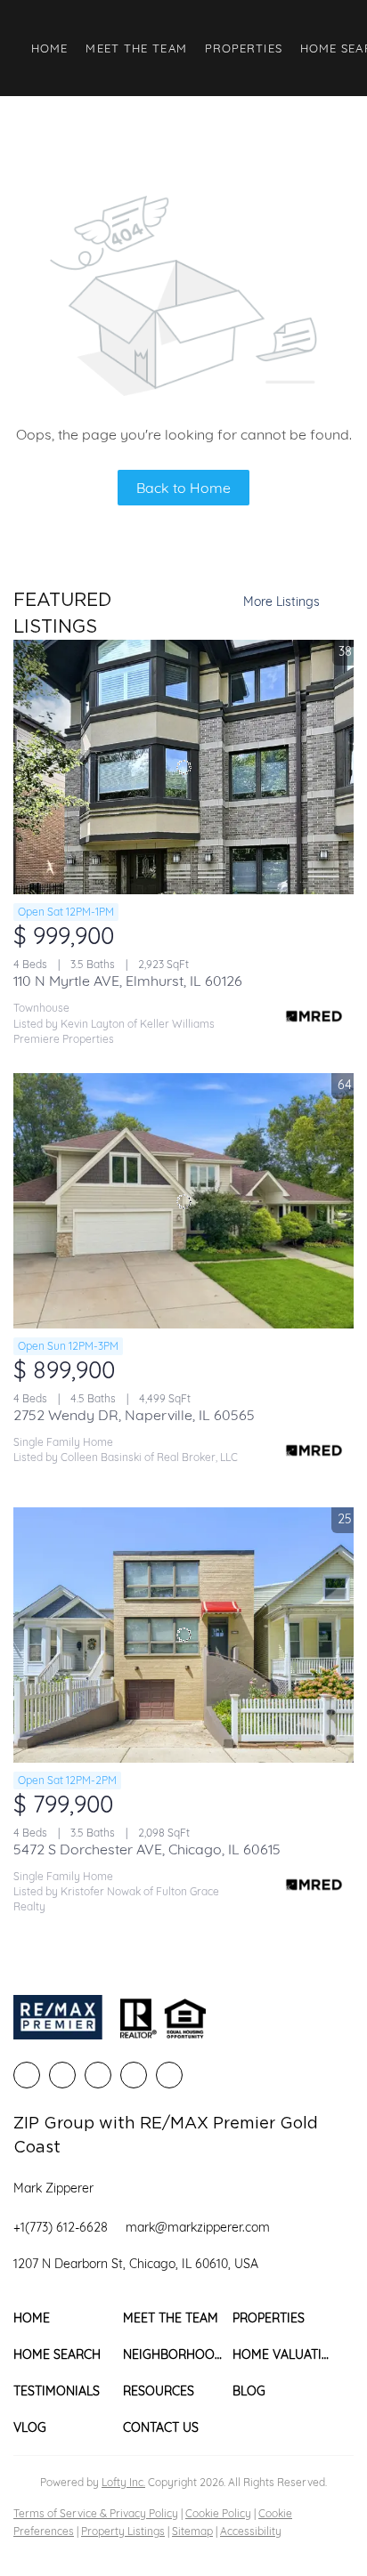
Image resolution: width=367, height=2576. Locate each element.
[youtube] (169, 2075)
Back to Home (183, 488)
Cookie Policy (218, 2513)
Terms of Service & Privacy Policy (96, 2513)
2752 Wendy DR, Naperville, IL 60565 (134, 1415)
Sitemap (192, 2531)
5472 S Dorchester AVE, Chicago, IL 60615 (147, 1849)
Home (49, 48)
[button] (68, 2318)
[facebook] (27, 2075)
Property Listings (123, 2531)
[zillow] (98, 2075)
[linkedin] (62, 2075)
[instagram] (134, 2075)
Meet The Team (136, 48)
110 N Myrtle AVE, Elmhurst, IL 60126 (128, 981)
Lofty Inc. (123, 2482)
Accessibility (251, 2531)
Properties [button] (244, 48)
